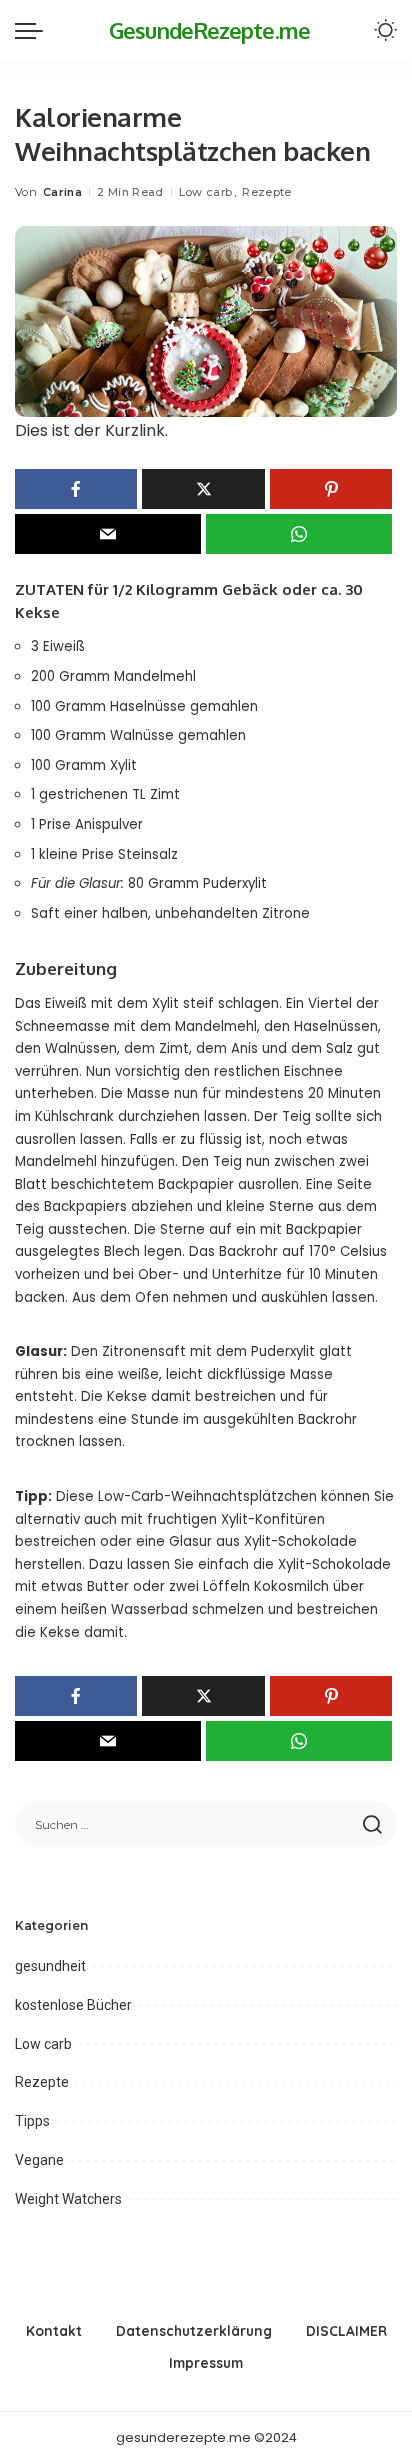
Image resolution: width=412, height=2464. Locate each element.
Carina (62, 192)
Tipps (32, 2121)
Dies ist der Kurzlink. (91, 430)
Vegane (39, 2160)
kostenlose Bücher (73, 2005)
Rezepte (266, 192)
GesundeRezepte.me (209, 30)
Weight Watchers (68, 2199)
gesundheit (50, 1966)
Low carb (206, 192)
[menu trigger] (34, 30)
